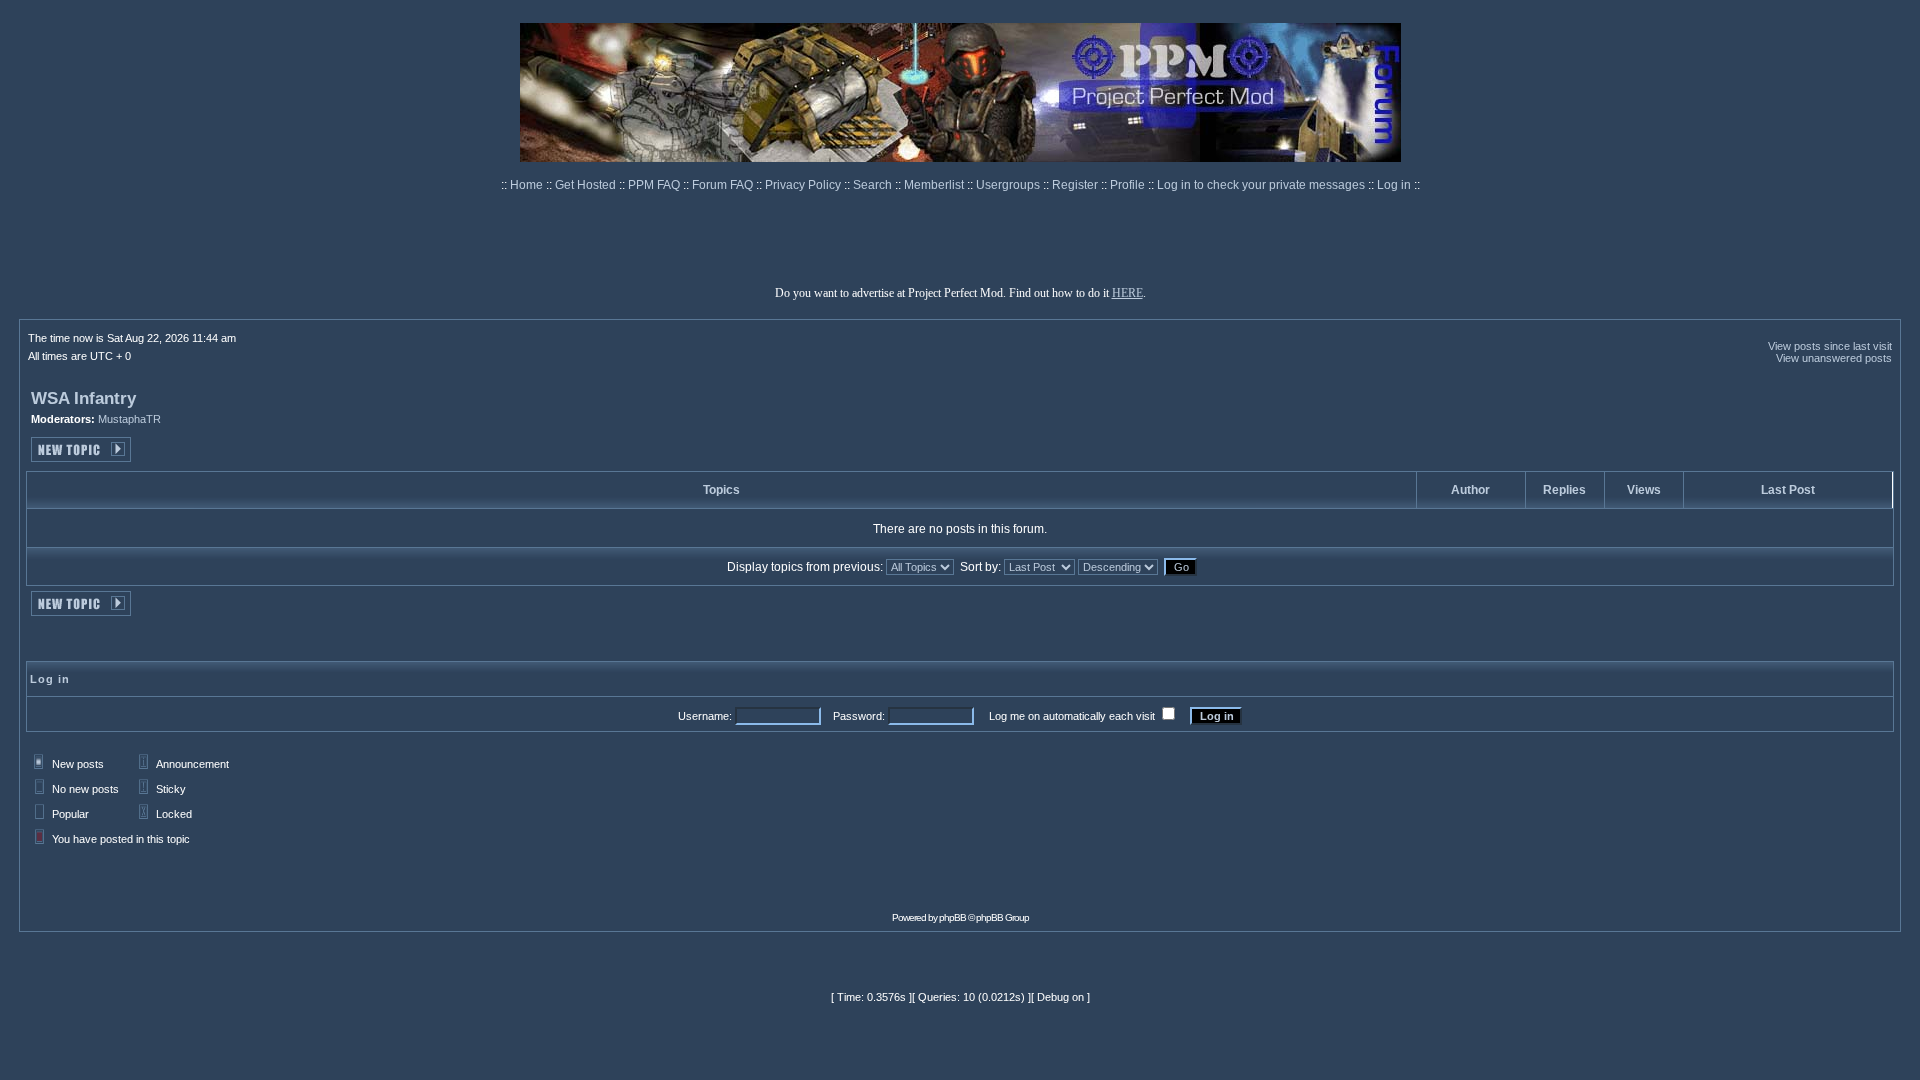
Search (874, 185)
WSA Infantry (83, 398)
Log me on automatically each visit (1072, 716)
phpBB (952, 917)
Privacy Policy (804, 185)
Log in (1394, 185)
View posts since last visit (1830, 346)
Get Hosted (587, 185)
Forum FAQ (724, 185)
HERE (1127, 293)
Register (1076, 185)
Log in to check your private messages (1262, 185)
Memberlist (935, 185)
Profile (1129, 185)
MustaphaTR (129, 419)
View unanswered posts (1834, 358)
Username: (705, 716)
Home (528, 185)
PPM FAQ (655, 185)
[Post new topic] (81, 456)
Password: (859, 716)
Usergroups (1009, 185)
